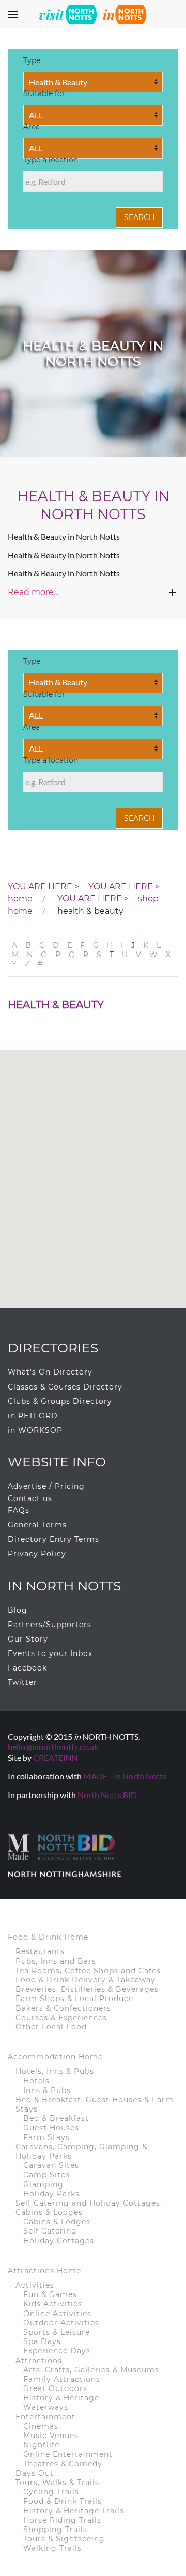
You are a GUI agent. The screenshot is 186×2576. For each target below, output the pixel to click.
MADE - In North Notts (125, 1776)
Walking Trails (52, 2548)
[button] (13, 14)
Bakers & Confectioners (63, 2008)
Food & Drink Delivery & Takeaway (86, 1980)
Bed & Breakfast (56, 2118)
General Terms (37, 1525)
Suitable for (44, 95)
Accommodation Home (55, 2057)
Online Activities (57, 2314)
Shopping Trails (55, 2530)
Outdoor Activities (61, 2323)
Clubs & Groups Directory (60, 1401)
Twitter (22, 1682)
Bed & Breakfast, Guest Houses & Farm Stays (95, 2104)
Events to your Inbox (50, 1653)
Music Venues (51, 2436)
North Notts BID (107, 1795)
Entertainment (45, 2417)
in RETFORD (33, 1416)
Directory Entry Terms (53, 1539)
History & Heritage (61, 2398)
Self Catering (50, 2231)
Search (139, 217)
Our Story (28, 1639)
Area (32, 128)
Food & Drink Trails (63, 2501)
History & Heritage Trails (74, 2511)
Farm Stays (47, 2137)
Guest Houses (51, 2128)
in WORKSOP (35, 1430)
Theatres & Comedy (63, 2464)
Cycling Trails (51, 2492)
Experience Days (57, 2351)
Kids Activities (53, 2304)
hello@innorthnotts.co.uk (53, 1747)
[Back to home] (93, 14)
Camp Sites (47, 2175)
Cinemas (41, 2426)
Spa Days (42, 2341)
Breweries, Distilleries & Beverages (87, 1989)
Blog (18, 1610)
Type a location (51, 161)
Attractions (39, 2361)
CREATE (56, 1758)
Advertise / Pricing (46, 1486)
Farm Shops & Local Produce (74, 1999)
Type (32, 62)
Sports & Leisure (57, 2332)
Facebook (27, 1668)
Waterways (46, 2407)
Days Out (35, 2473)
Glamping (43, 2184)
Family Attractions (62, 2379)
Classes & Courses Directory (65, 1387)
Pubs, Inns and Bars (56, 1961)
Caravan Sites (51, 2165)
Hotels (36, 2081)
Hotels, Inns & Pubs (55, 2071)
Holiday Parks (51, 2194)
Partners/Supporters (50, 1625)
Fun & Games (50, 2294)
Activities (35, 2285)
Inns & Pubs (47, 2090)
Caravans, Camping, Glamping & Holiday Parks (81, 2151)
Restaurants (40, 1951)
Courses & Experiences (61, 2018)
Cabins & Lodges (57, 2222)
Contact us (30, 1498)
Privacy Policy (37, 1554)
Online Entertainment (68, 2454)
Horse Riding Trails (62, 2520)
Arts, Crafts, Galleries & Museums (91, 2370)
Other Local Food (51, 2027)
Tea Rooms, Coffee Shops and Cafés (88, 1971)
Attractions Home (44, 2271)
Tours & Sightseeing (64, 2539)
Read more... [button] (33, 592)
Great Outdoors (55, 2388)
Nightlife (41, 2445)
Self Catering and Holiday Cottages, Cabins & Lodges (89, 2208)
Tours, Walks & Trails (57, 2483)
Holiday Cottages (59, 2241)
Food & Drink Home (48, 1937)
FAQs (19, 1510)
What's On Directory (50, 1372)
